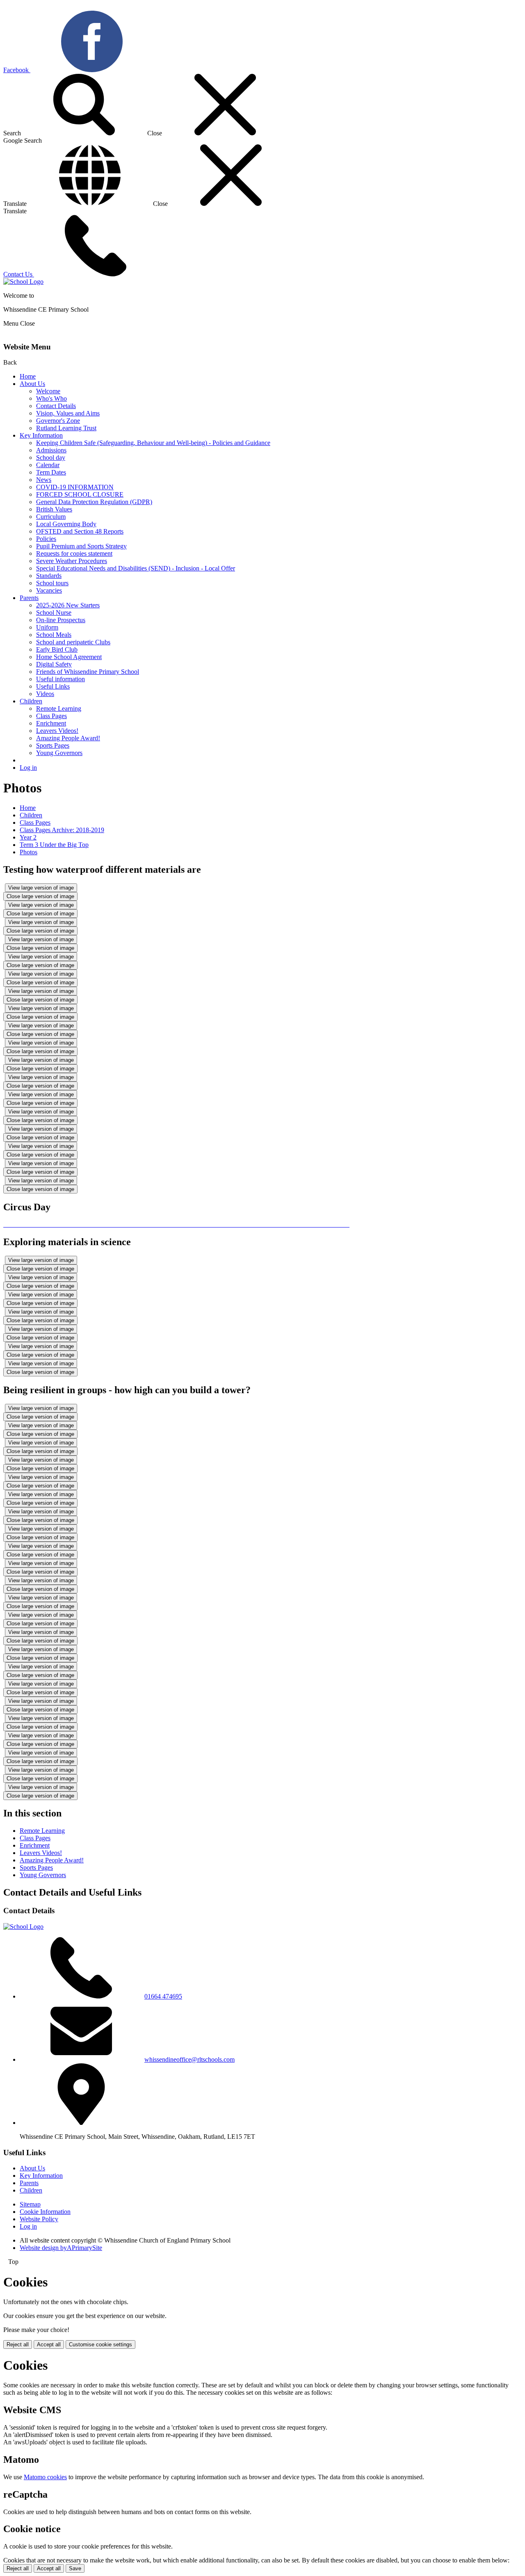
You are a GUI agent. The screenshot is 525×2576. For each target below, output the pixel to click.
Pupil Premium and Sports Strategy (81, 546)
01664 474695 (163, 1996)
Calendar (48, 465)
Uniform (47, 627)
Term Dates (51, 472)
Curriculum (51, 517)
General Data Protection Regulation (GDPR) (94, 502)
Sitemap (30, 2204)
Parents (29, 598)
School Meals (54, 635)
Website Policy (39, 2219)
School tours (52, 583)
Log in (28, 768)
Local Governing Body (66, 524)
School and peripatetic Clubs (73, 642)
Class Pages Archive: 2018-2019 (62, 830)
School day (51, 457)
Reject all (18, 2344)
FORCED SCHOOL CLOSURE (80, 494)
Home (28, 376)
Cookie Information (45, 2212)
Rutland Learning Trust (66, 428)
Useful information (60, 679)
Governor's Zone (58, 421)
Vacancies (49, 590)
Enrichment (51, 723)
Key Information (41, 435)
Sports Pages (53, 745)
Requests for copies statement (74, 553)
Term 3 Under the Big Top (54, 845)
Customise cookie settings (100, 2344)
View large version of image (41, 888)
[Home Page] (23, 282)
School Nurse (54, 613)
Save (75, 2568)
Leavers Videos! (57, 731)
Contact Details (56, 406)
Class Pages (51, 716)
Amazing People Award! (68, 738)
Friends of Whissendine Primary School (88, 672)
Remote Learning (59, 708)
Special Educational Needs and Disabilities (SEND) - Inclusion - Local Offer (136, 568)
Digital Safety (54, 664)
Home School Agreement (69, 657)
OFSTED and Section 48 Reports (80, 531)
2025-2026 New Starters (68, 605)
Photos (29, 852)
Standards (49, 576)
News (44, 480)
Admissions (51, 450)
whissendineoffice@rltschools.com (189, 2059)
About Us (32, 384)
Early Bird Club (57, 649)
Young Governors (59, 753)
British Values (54, 509)
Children (31, 701)
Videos (45, 694)
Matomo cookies (45, 2477)
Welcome (48, 391)
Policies (46, 539)
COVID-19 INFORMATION (75, 487)
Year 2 (28, 837)
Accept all (49, 2344)
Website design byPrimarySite (61, 2248)
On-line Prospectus (61, 620)
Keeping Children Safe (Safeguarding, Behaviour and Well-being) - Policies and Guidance (153, 443)
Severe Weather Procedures (72, 561)
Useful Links (53, 686)
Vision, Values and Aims (68, 413)
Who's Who (51, 398)
